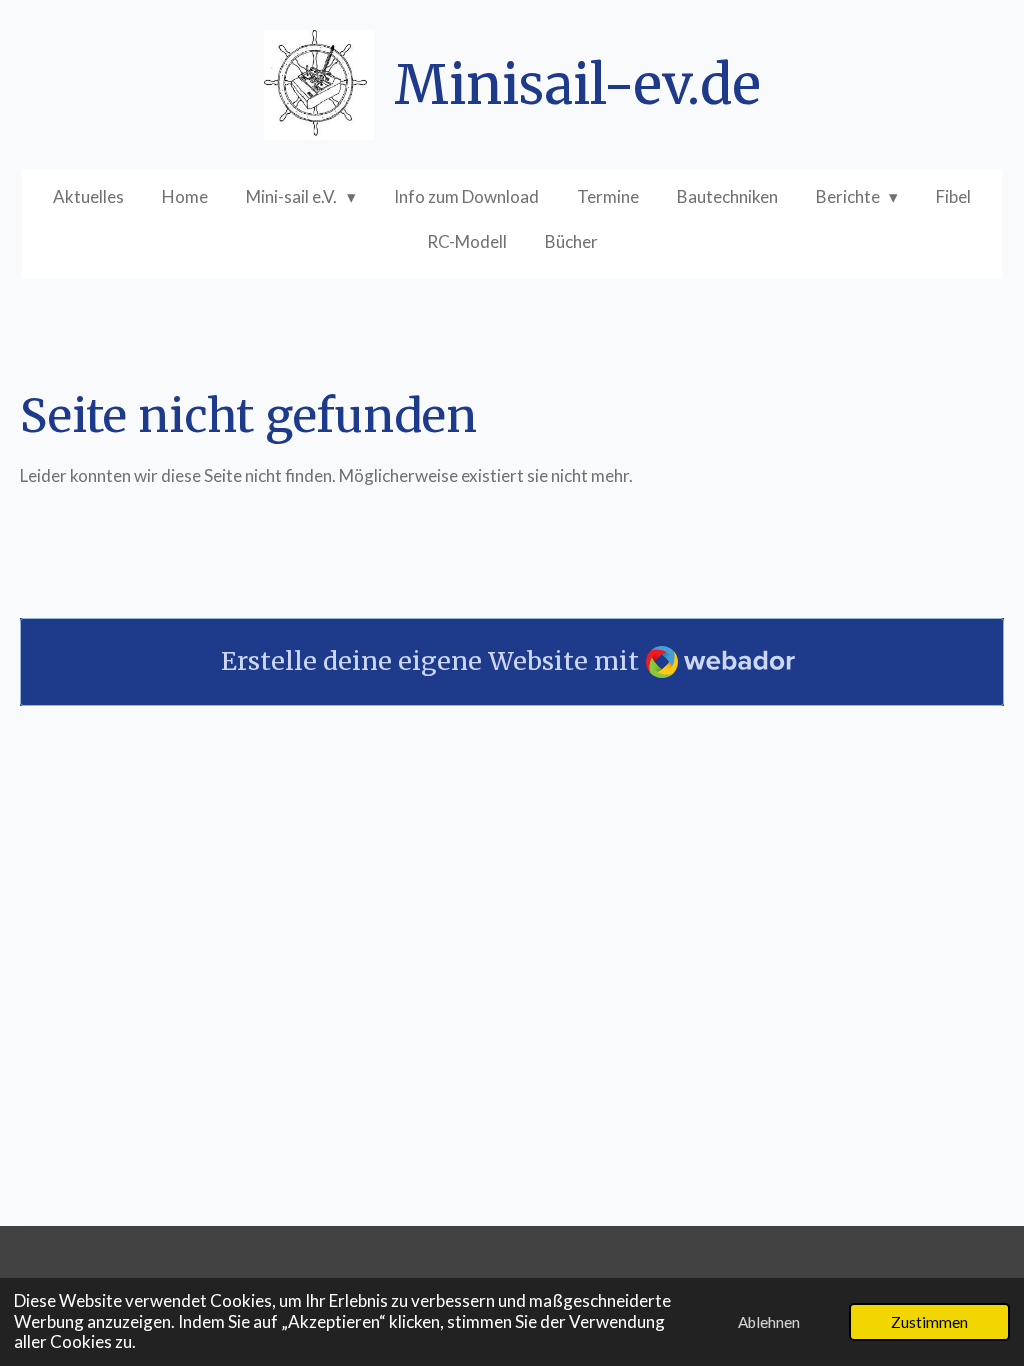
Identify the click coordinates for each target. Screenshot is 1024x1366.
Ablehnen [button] (769, 1322)
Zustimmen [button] (929, 1322)
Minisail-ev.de (577, 85)
